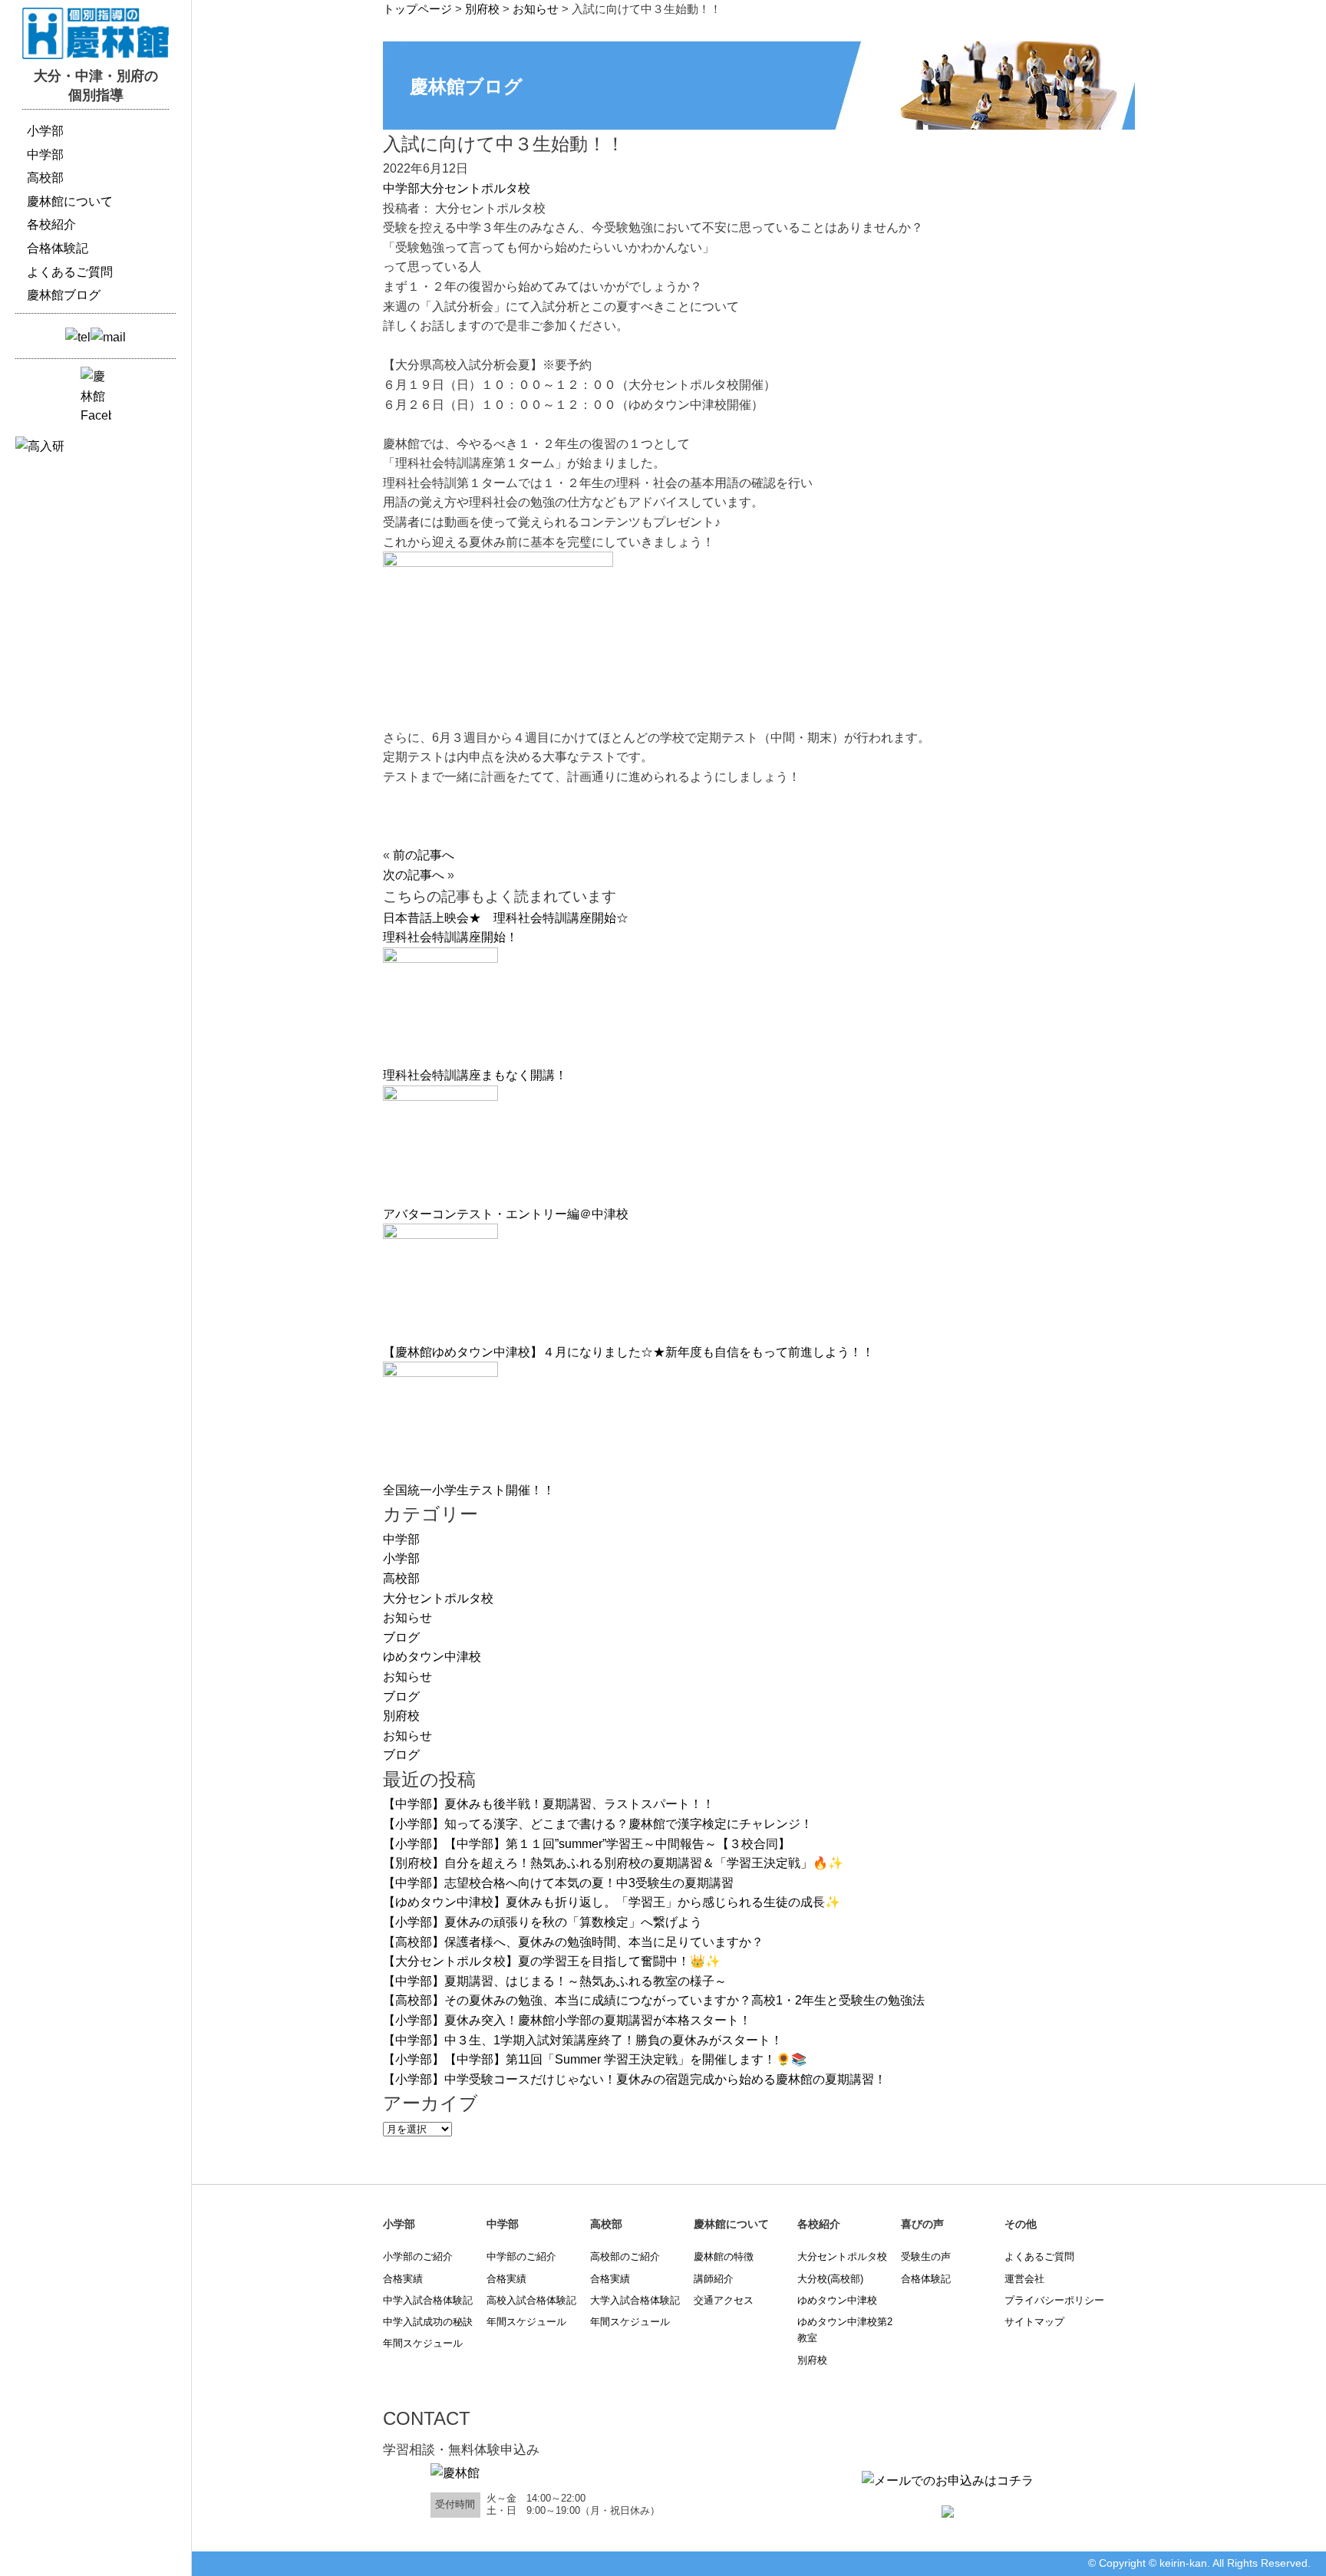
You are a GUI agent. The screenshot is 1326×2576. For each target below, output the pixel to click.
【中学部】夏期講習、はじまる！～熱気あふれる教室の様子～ (555, 1981)
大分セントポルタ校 (475, 188)
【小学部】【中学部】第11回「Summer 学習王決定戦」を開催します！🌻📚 (595, 2059)
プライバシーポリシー (1054, 2300)
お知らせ (407, 1617)
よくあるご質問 (1039, 2256)
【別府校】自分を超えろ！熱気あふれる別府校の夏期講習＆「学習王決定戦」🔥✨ (613, 1863)
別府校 (401, 1716)
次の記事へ (414, 875)
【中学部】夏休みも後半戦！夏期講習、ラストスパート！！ (549, 1804)
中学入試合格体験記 (428, 2300)
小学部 (401, 1558)
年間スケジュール (423, 2343)
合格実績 (403, 2279)
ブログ (401, 1637)
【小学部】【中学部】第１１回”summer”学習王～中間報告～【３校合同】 (587, 1844)
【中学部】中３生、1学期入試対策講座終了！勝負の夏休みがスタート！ (583, 2040)
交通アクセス (724, 2300)
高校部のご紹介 (625, 2256)
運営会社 (1024, 2279)
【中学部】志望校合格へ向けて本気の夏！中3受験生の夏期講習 (558, 1883)
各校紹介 (51, 224)
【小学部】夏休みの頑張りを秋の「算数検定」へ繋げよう (543, 1922)
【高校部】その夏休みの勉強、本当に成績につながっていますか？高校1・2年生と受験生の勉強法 (654, 2000)
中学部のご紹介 (521, 2256)
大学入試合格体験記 (635, 2300)
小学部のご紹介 (418, 2256)
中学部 (401, 188)
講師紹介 (714, 2279)
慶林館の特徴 (724, 2256)
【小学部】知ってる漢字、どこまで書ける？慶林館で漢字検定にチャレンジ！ (598, 1824)
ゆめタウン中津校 (432, 1657)
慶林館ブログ (64, 295)
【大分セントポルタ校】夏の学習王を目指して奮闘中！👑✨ (552, 1961)
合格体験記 (926, 2279)
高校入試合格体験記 (531, 2300)
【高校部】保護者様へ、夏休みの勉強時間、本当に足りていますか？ (573, 1942)
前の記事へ (424, 855)
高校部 (401, 1578)
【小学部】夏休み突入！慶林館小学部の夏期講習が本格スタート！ (567, 2020)
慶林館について (70, 201)
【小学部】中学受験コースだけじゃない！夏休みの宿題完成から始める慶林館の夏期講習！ (635, 2079)
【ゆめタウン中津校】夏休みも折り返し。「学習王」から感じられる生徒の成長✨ (612, 1902)
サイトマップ (1034, 2322)
